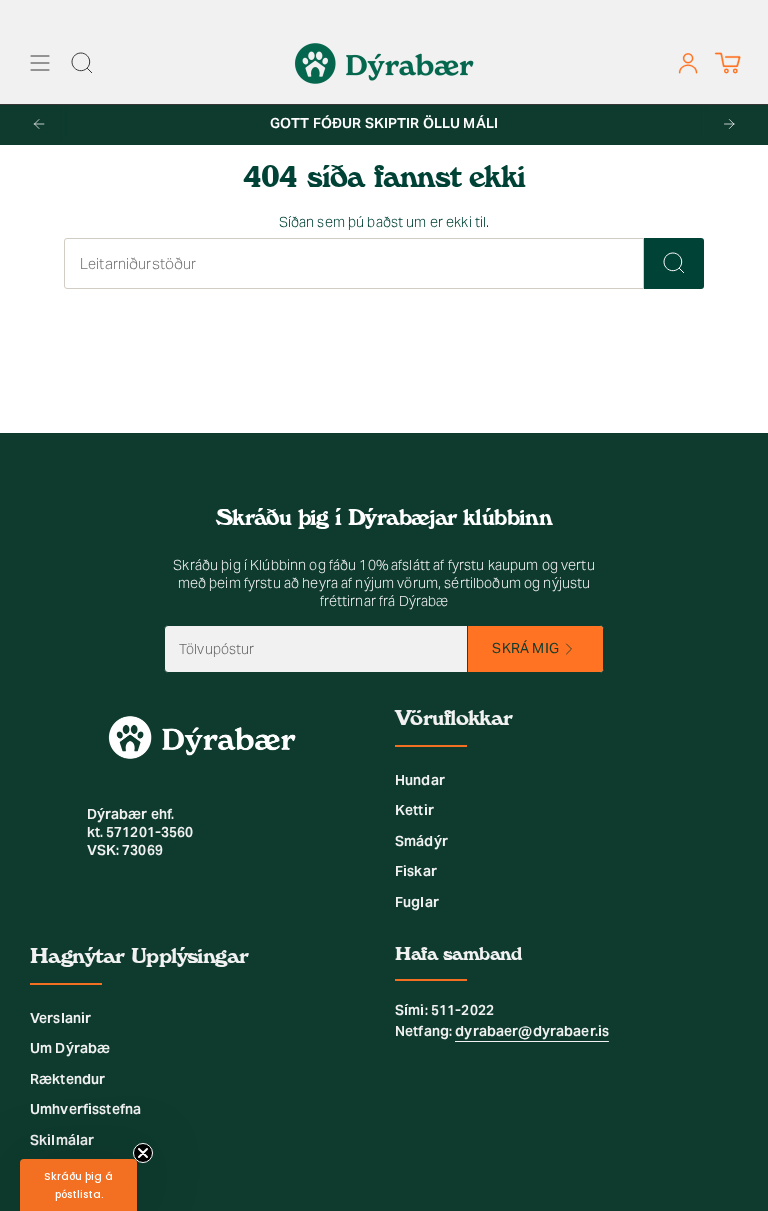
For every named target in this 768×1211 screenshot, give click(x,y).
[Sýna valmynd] (40, 63)
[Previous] (39, 124)
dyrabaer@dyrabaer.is (532, 1031)
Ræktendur (67, 1079)
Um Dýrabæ (70, 1048)
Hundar (420, 780)
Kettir (414, 810)
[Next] (729, 124)
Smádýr (421, 841)
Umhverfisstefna (85, 1109)
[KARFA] (727, 63)
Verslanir (60, 1018)
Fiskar (416, 871)
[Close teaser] (143, 1153)
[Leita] (674, 263)
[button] (78, 1185)
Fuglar (417, 902)
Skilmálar (62, 1140)
